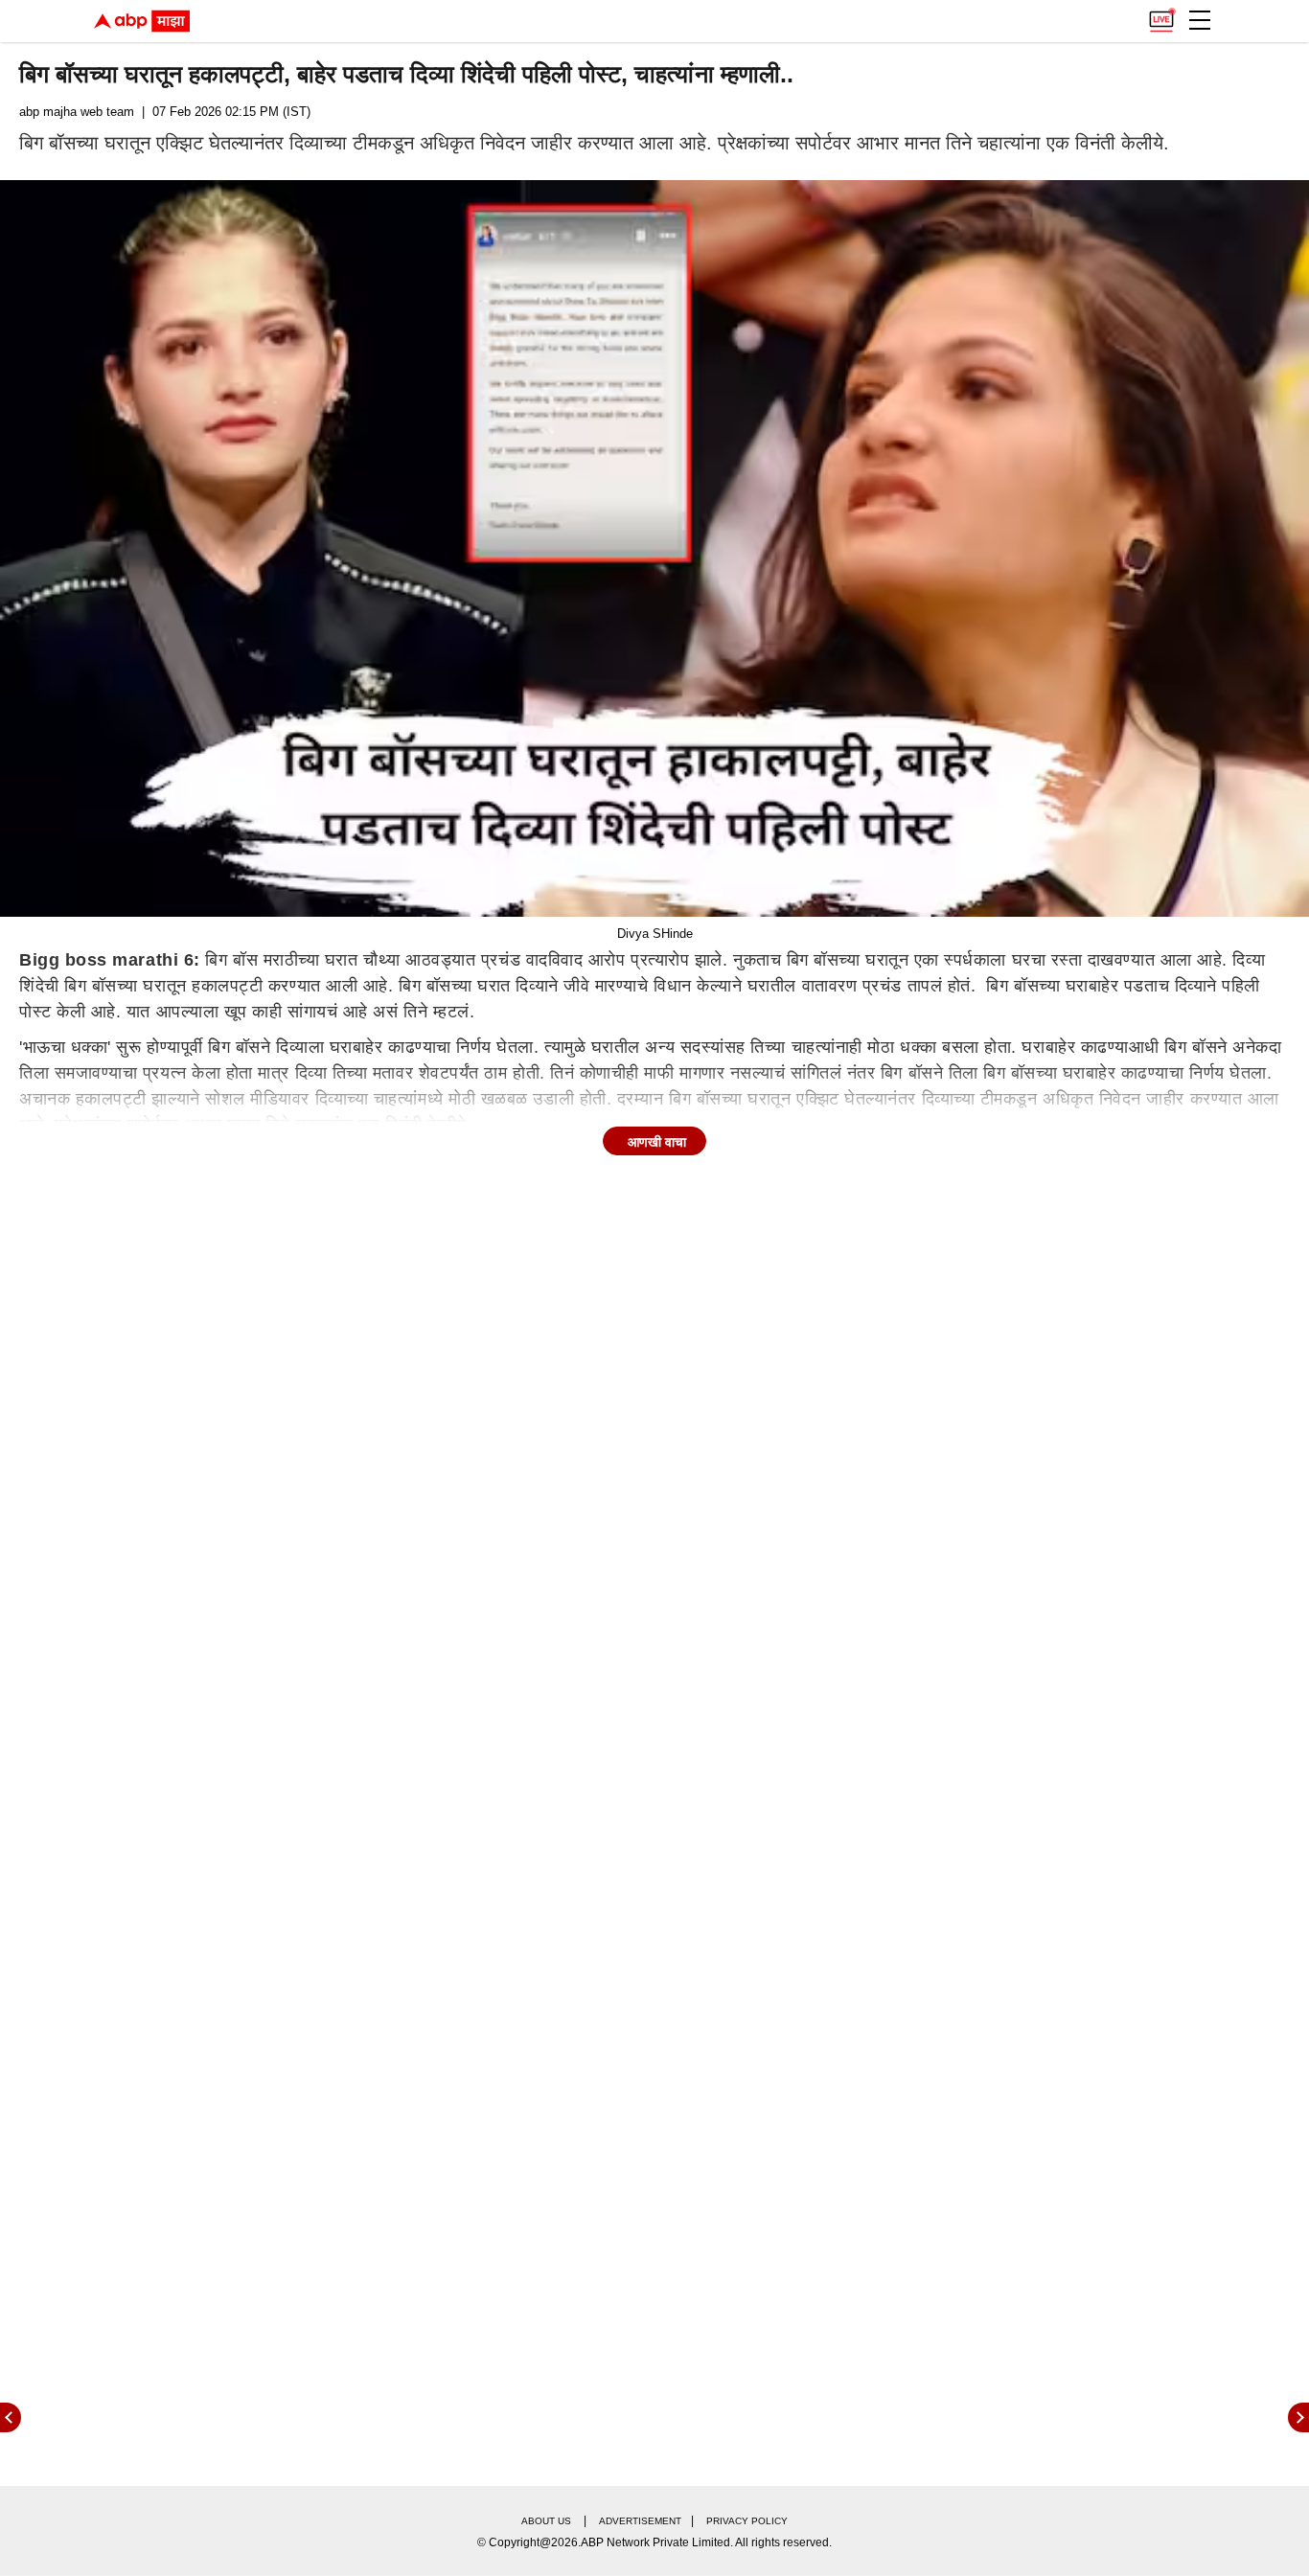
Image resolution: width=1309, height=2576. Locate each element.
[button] (1200, 20)
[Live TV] (1161, 15)
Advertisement (640, 2521)
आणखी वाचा (657, 1142)
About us (546, 2521)
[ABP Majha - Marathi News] (142, 21)
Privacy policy (747, 2521)
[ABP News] (1298, 2417)
